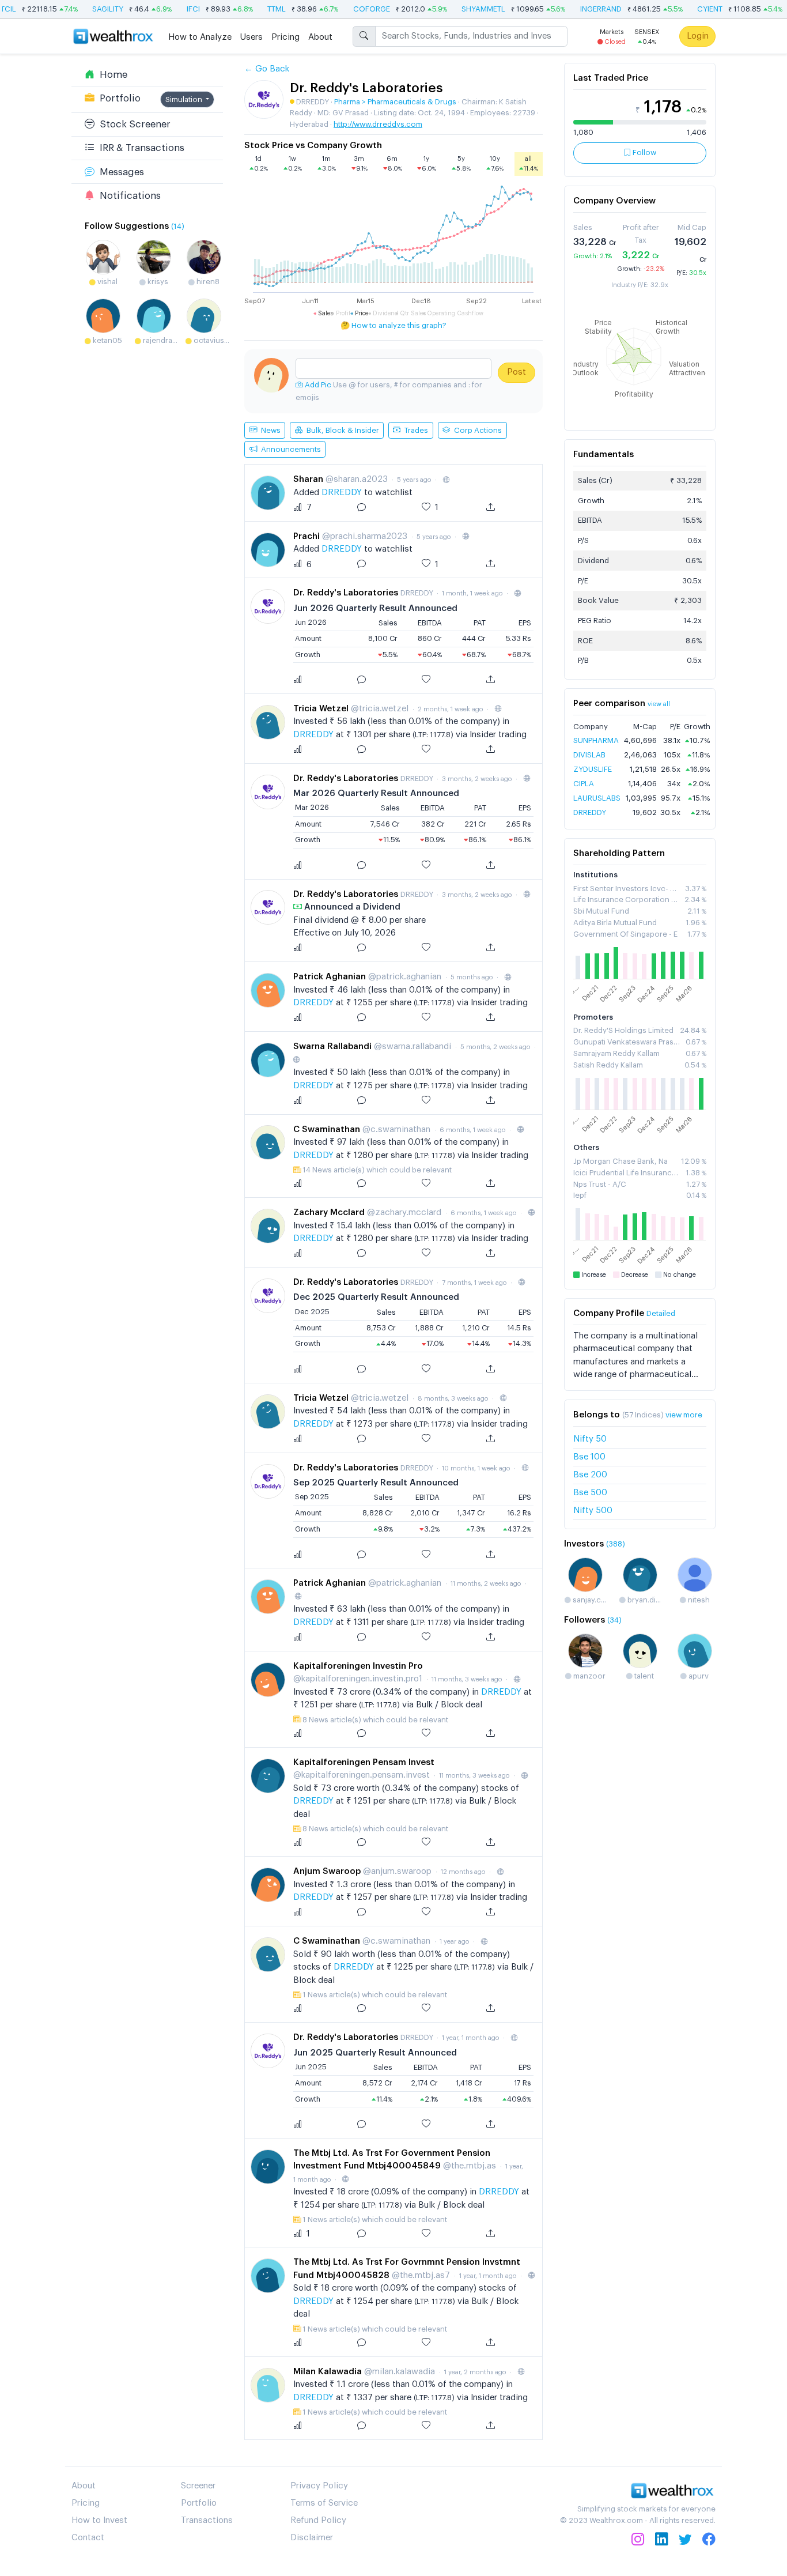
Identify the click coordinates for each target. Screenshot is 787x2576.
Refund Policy (318, 2520)
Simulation (185, 99)
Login (698, 35)
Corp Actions (476, 430)
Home (111, 74)
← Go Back (267, 69)
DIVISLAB (589, 755)
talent (643, 1676)
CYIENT (687, 9)
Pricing (285, 37)
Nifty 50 (590, 1439)
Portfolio (118, 98)
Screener (198, 2486)
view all (659, 704)
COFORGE (349, 9)
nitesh (698, 1600)
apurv (698, 1676)
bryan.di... (643, 1600)
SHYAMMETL (461, 9)
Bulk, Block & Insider (341, 430)
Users (251, 37)
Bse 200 (590, 1475)
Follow (644, 152)
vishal (107, 282)
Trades (414, 430)
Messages (119, 171)
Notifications (128, 195)
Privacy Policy (319, 2486)
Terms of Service (324, 2503)
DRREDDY (343, 493)
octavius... (211, 340)
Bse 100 (589, 1457)
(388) (616, 1544)
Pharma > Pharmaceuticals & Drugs (395, 102)
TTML (254, 9)
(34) (614, 1620)
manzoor (589, 1676)
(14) (178, 226)
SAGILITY (85, 9)
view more (684, 1415)
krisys (157, 282)
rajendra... (159, 340)
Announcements (289, 449)
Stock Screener (133, 124)
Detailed (661, 1313)
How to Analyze (200, 37)
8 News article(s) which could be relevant (375, 1720)
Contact (88, 2538)
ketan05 (107, 340)
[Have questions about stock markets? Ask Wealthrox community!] (393, 368)
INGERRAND (578, 9)
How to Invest (99, 2520)
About (320, 37)
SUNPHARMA (596, 740)
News (269, 430)
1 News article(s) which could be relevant (375, 1995)
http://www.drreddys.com (378, 124)
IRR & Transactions (139, 148)
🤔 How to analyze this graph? (393, 325)
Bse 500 (590, 1493)
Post (517, 372)
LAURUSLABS (597, 798)
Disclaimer (312, 2538)
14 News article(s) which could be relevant (377, 1170)
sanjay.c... (589, 1600)
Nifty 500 (593, 1510)
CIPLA (584, 784)
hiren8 (207, 282)
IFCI (171, 9)
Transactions (207, 2520)
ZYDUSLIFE (593, 769)
